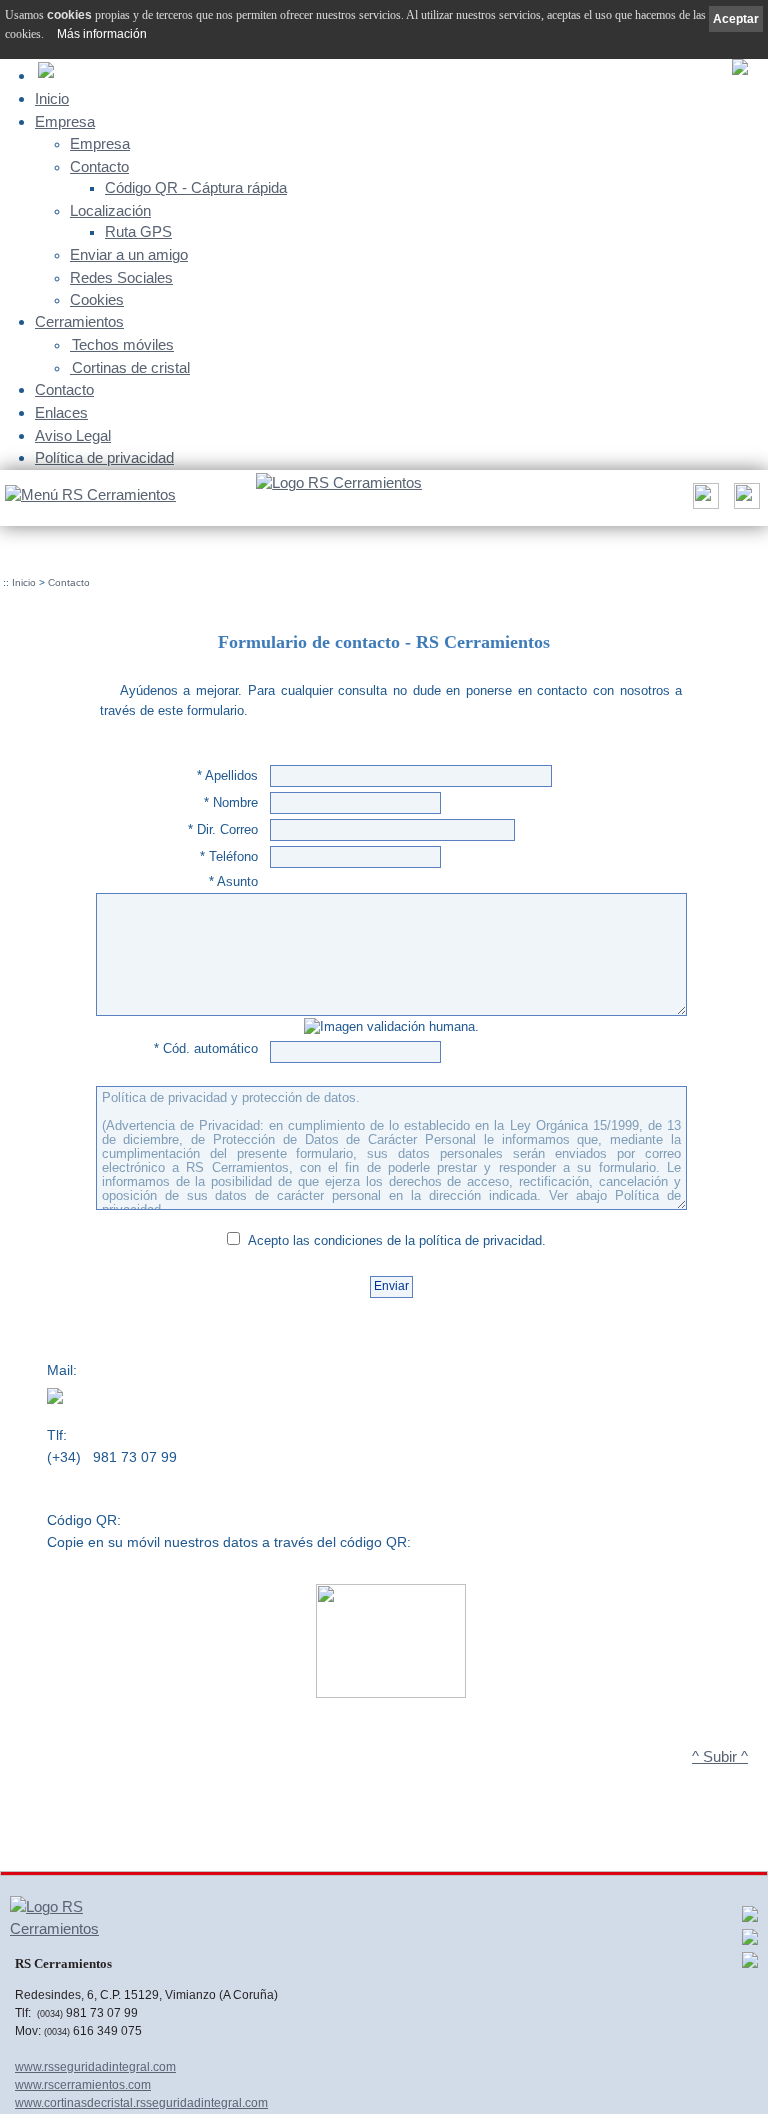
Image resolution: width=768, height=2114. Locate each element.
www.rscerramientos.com (83, 2085)
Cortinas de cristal (131, 368)
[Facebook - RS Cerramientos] (750, 1919)
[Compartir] (703, 501)
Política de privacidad (104, 457)
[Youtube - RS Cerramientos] (750, 1965)
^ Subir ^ (720, 1757)
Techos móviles (123, 345)
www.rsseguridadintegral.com (95, 2067)
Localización (110, 211)
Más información (102, 34)
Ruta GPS (138, 232)
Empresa (65, 121)
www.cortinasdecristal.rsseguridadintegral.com (141, 2103)
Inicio (52, 98)
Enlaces (61, 412)
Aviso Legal (73, 435)
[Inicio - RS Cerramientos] (339, 484)
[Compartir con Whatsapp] (750, 1942)
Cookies (97, 300)
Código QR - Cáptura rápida (196, 188)
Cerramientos (79, 321)
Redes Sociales (121, 278)
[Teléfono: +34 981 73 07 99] (744, 501)
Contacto (99, 167)
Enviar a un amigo (129, 255)
